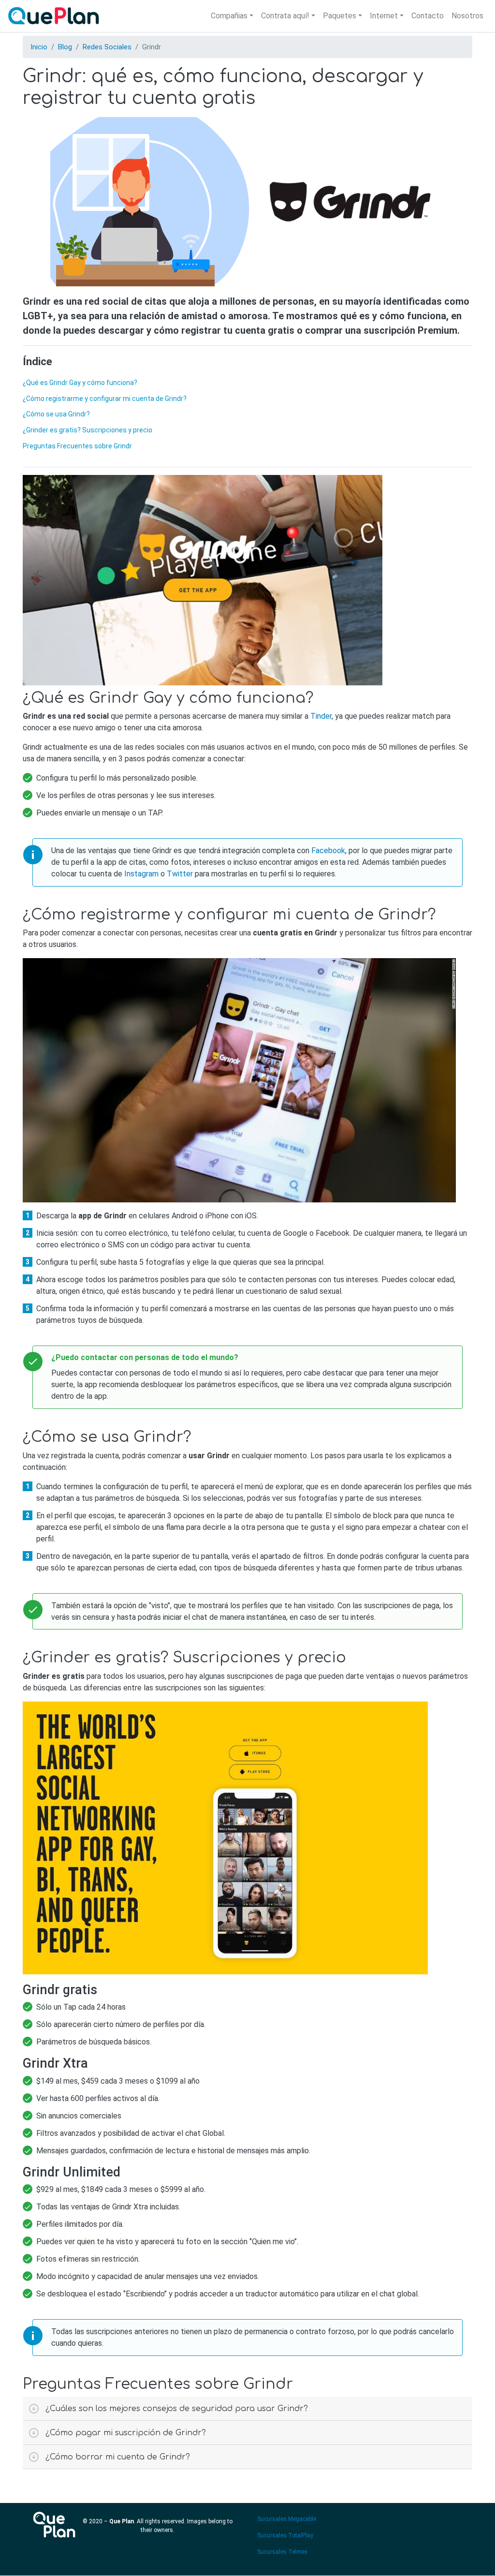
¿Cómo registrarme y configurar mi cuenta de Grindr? (105, 399)
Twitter (180, 874)
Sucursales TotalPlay (285, 2535)
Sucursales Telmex (282, 2552)
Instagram (141, 874)
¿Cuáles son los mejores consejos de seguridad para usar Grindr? (177, 2409)
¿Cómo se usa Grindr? (56, 414)
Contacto (428, 16)
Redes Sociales (107, 47)
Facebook (328, 851)
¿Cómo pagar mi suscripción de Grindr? (126, 2433)
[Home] (56, 16)
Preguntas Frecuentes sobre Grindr (77, 446)
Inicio (39, 47)
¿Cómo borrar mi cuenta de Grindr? (118, 2457)
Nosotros (467, 16)
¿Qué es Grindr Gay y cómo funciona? (80, 383)
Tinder (321, 716)
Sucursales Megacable (287, 2519)
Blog (65, 47)
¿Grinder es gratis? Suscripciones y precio (87, 430)
